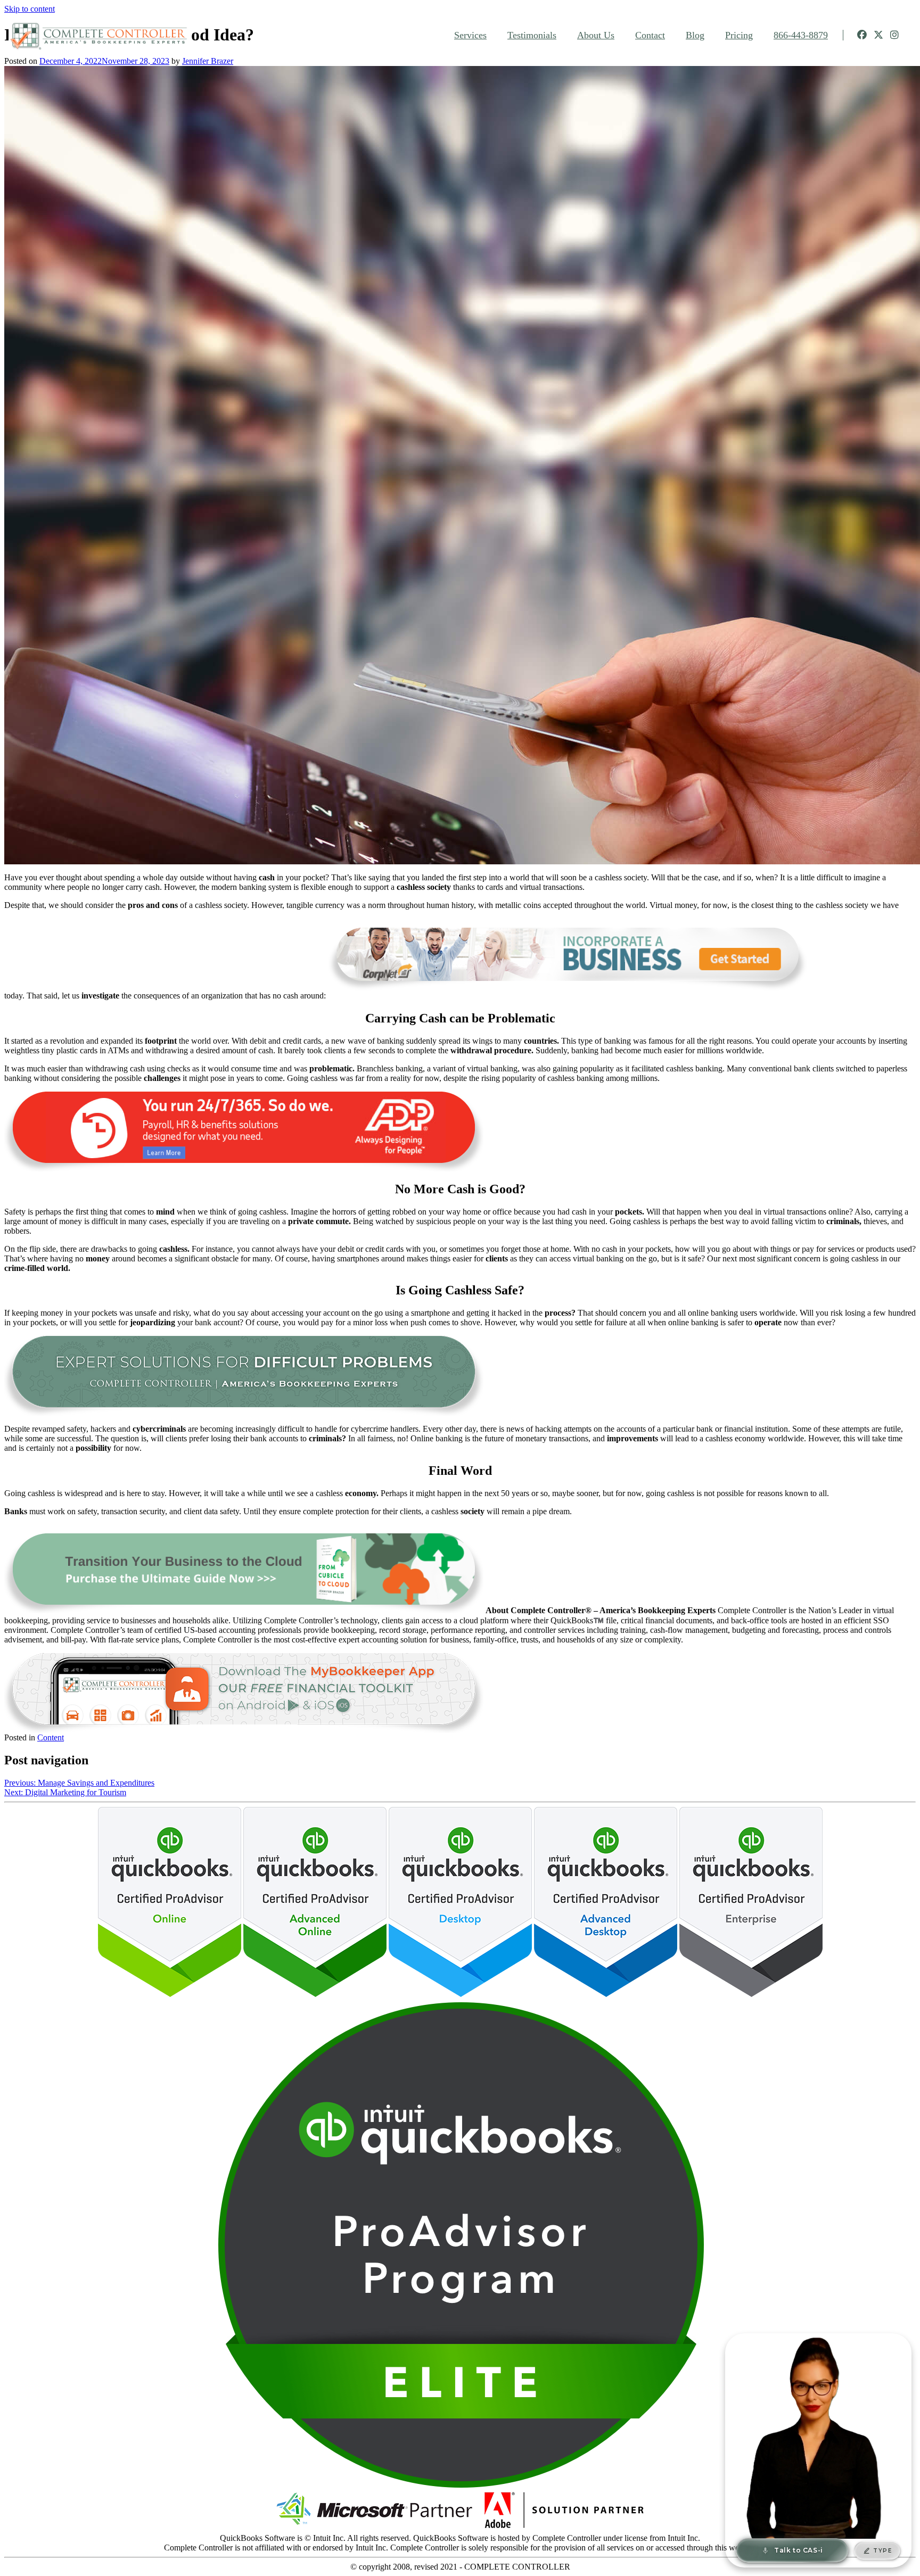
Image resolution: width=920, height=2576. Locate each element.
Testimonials (532, 35)
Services (470, 35)
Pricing (739, 35)
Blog (695, 35)
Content (51, 1737)
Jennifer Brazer (208, 61)
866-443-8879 (801, 35)
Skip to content (30, 9)
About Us (596, 35)
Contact (650, 35)
